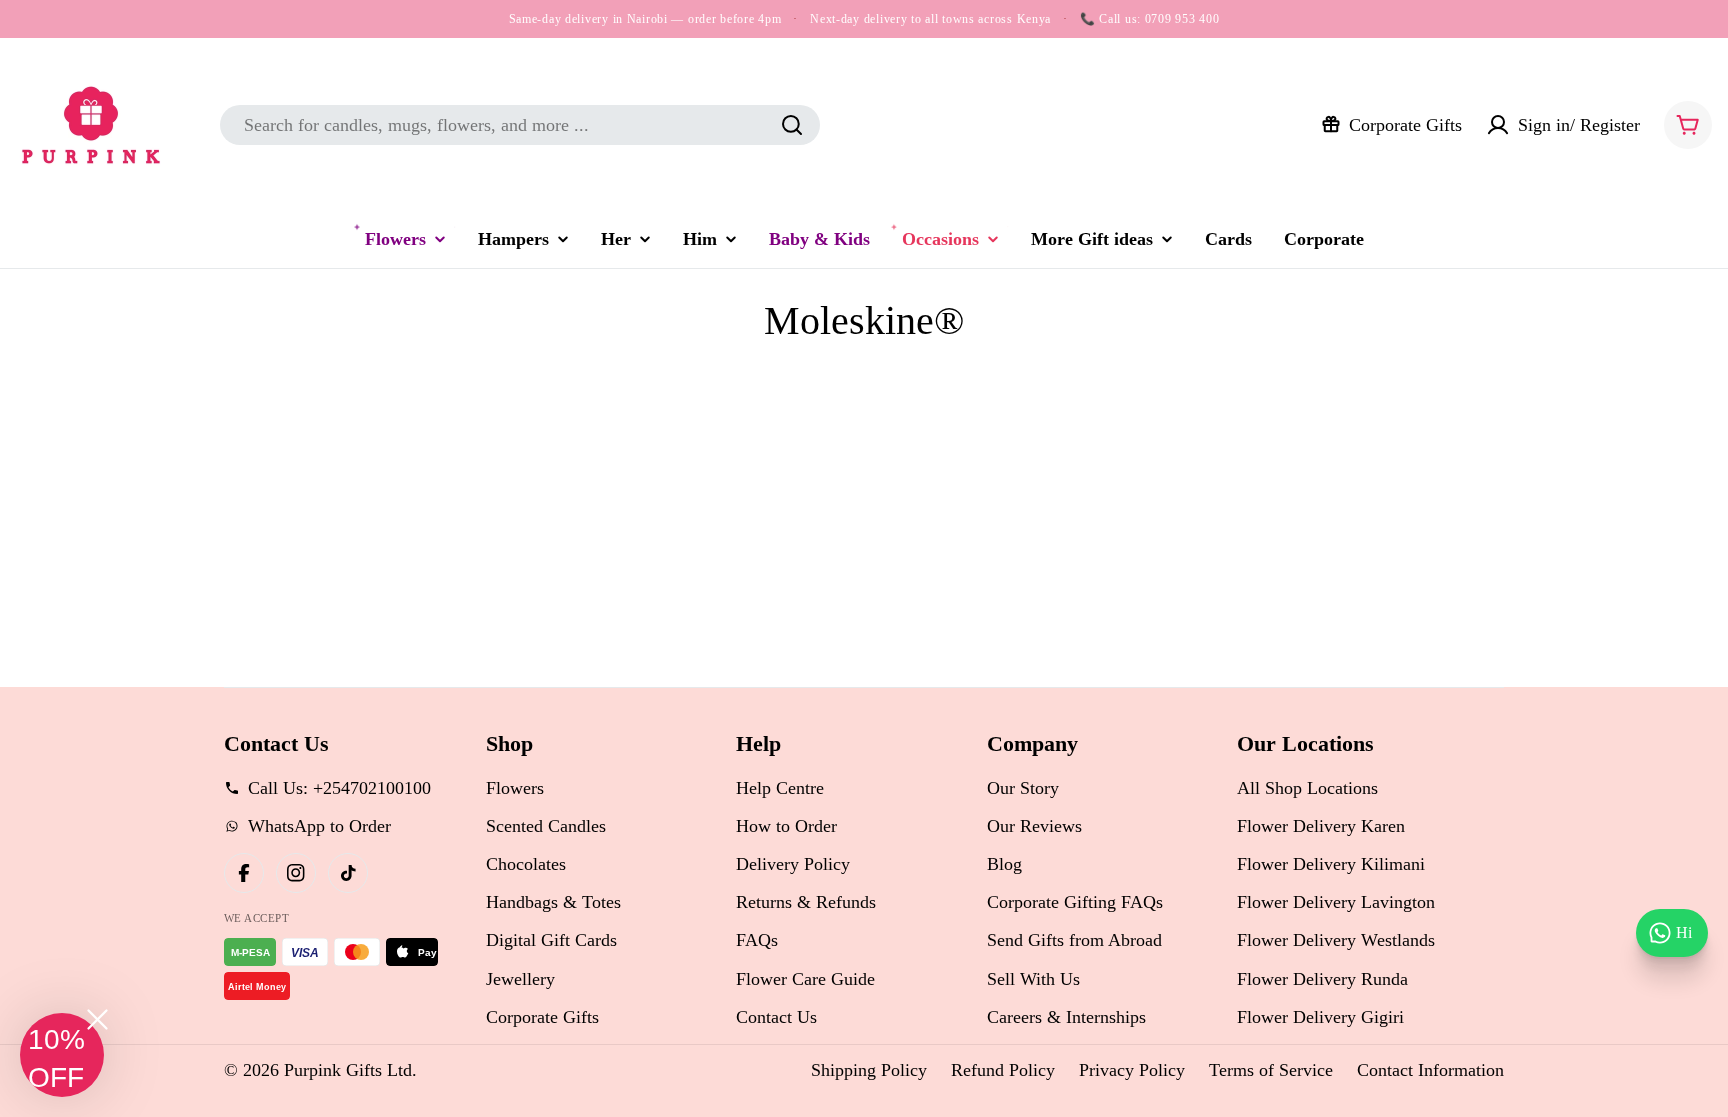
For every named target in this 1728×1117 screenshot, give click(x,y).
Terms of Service (1271, 1070)
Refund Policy (1003, 1070)
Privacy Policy (1132, 1070)
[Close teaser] (97, 1019)
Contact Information (1430, 1070)
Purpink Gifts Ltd (348, 1070)
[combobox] (520, 125)
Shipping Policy (869, 1070)
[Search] (792, 125)
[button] (62, 1055)
